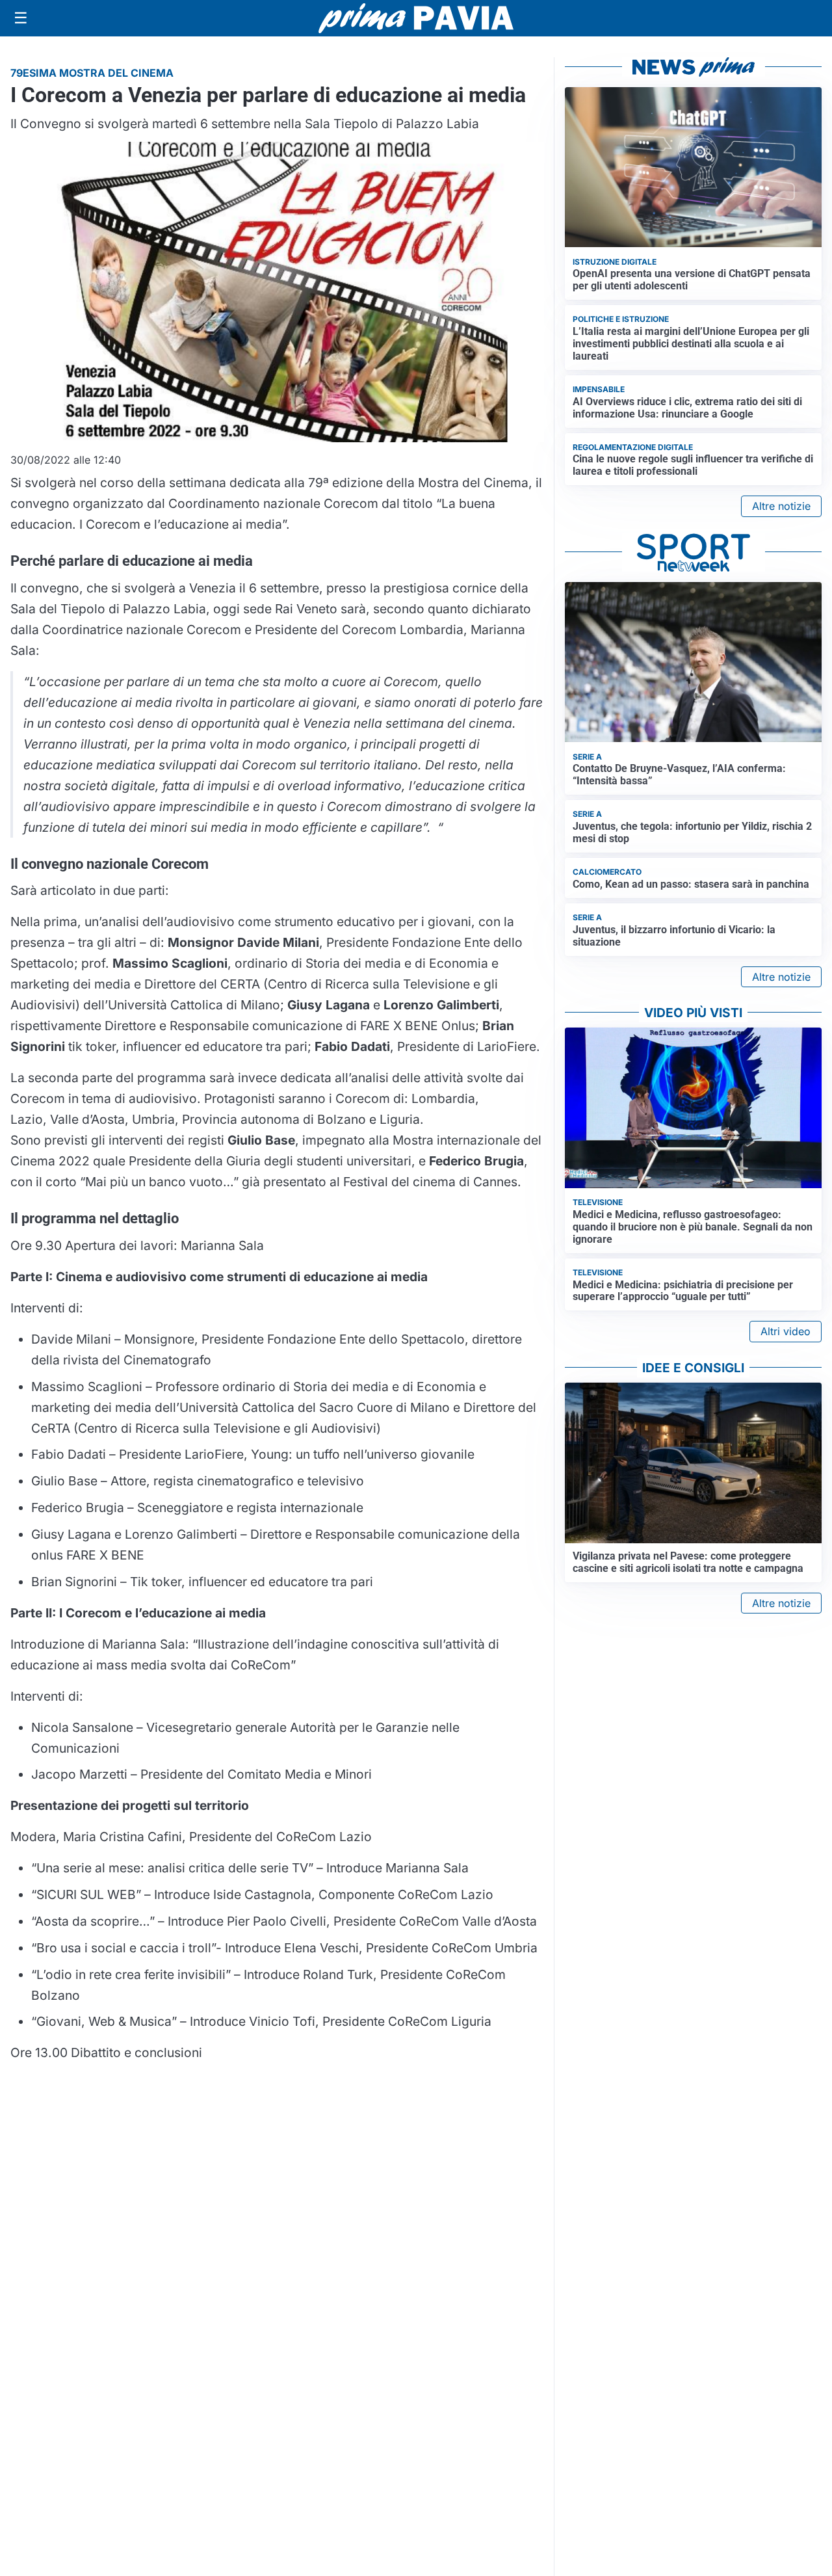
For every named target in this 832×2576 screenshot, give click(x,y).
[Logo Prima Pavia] (416, 18)
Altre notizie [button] (781, 506)
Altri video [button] (786, 1331)
